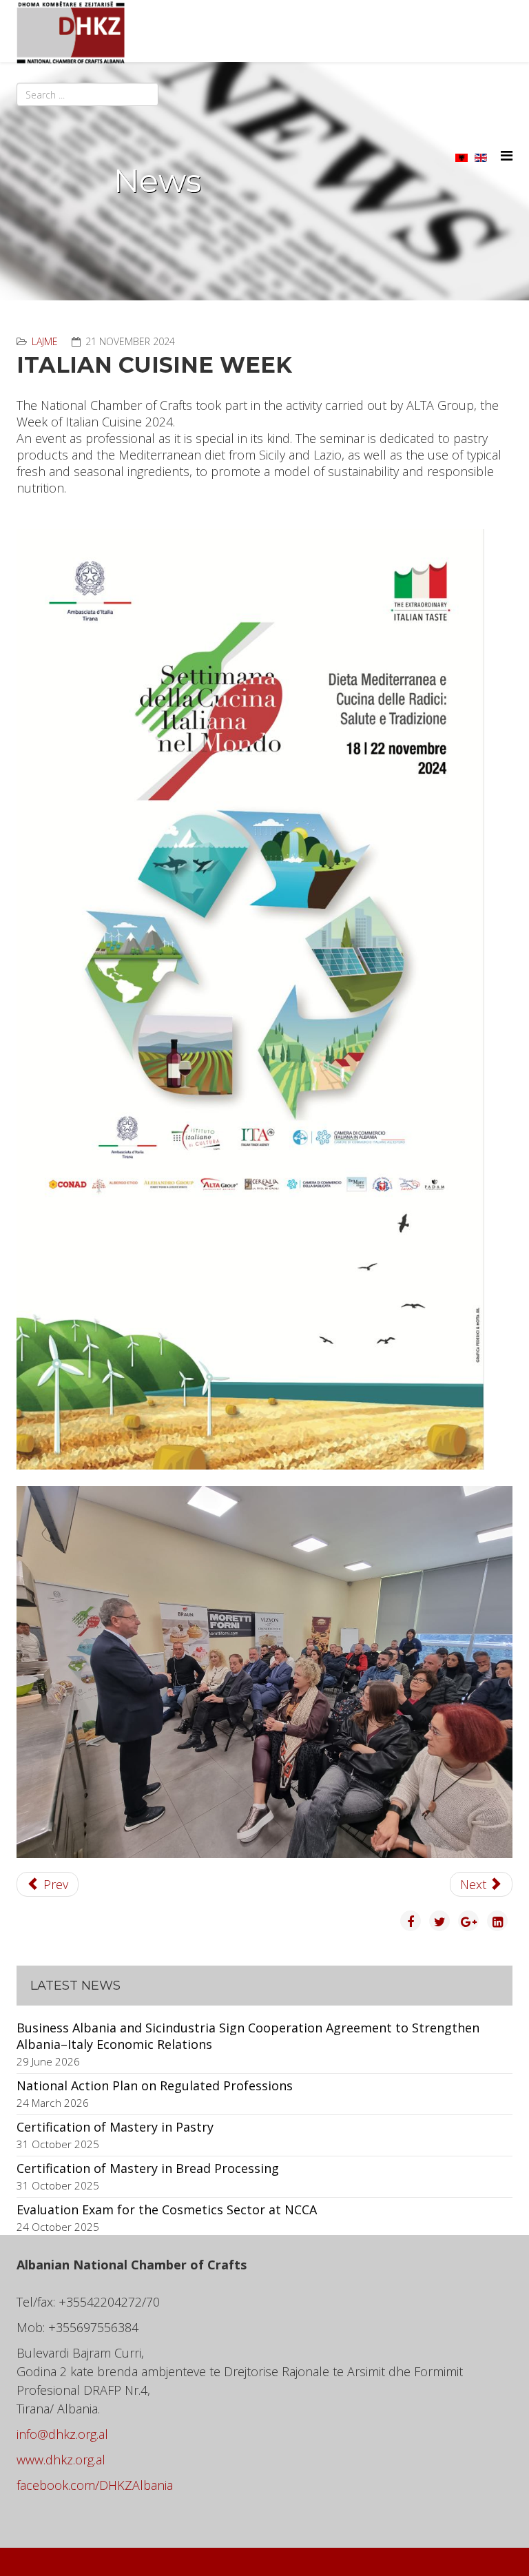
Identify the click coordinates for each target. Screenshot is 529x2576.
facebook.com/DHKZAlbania (95, 2485)
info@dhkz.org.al (62, 2434)
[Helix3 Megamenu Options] (507, 155)
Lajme (45, 341)
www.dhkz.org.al (61, 2460)
